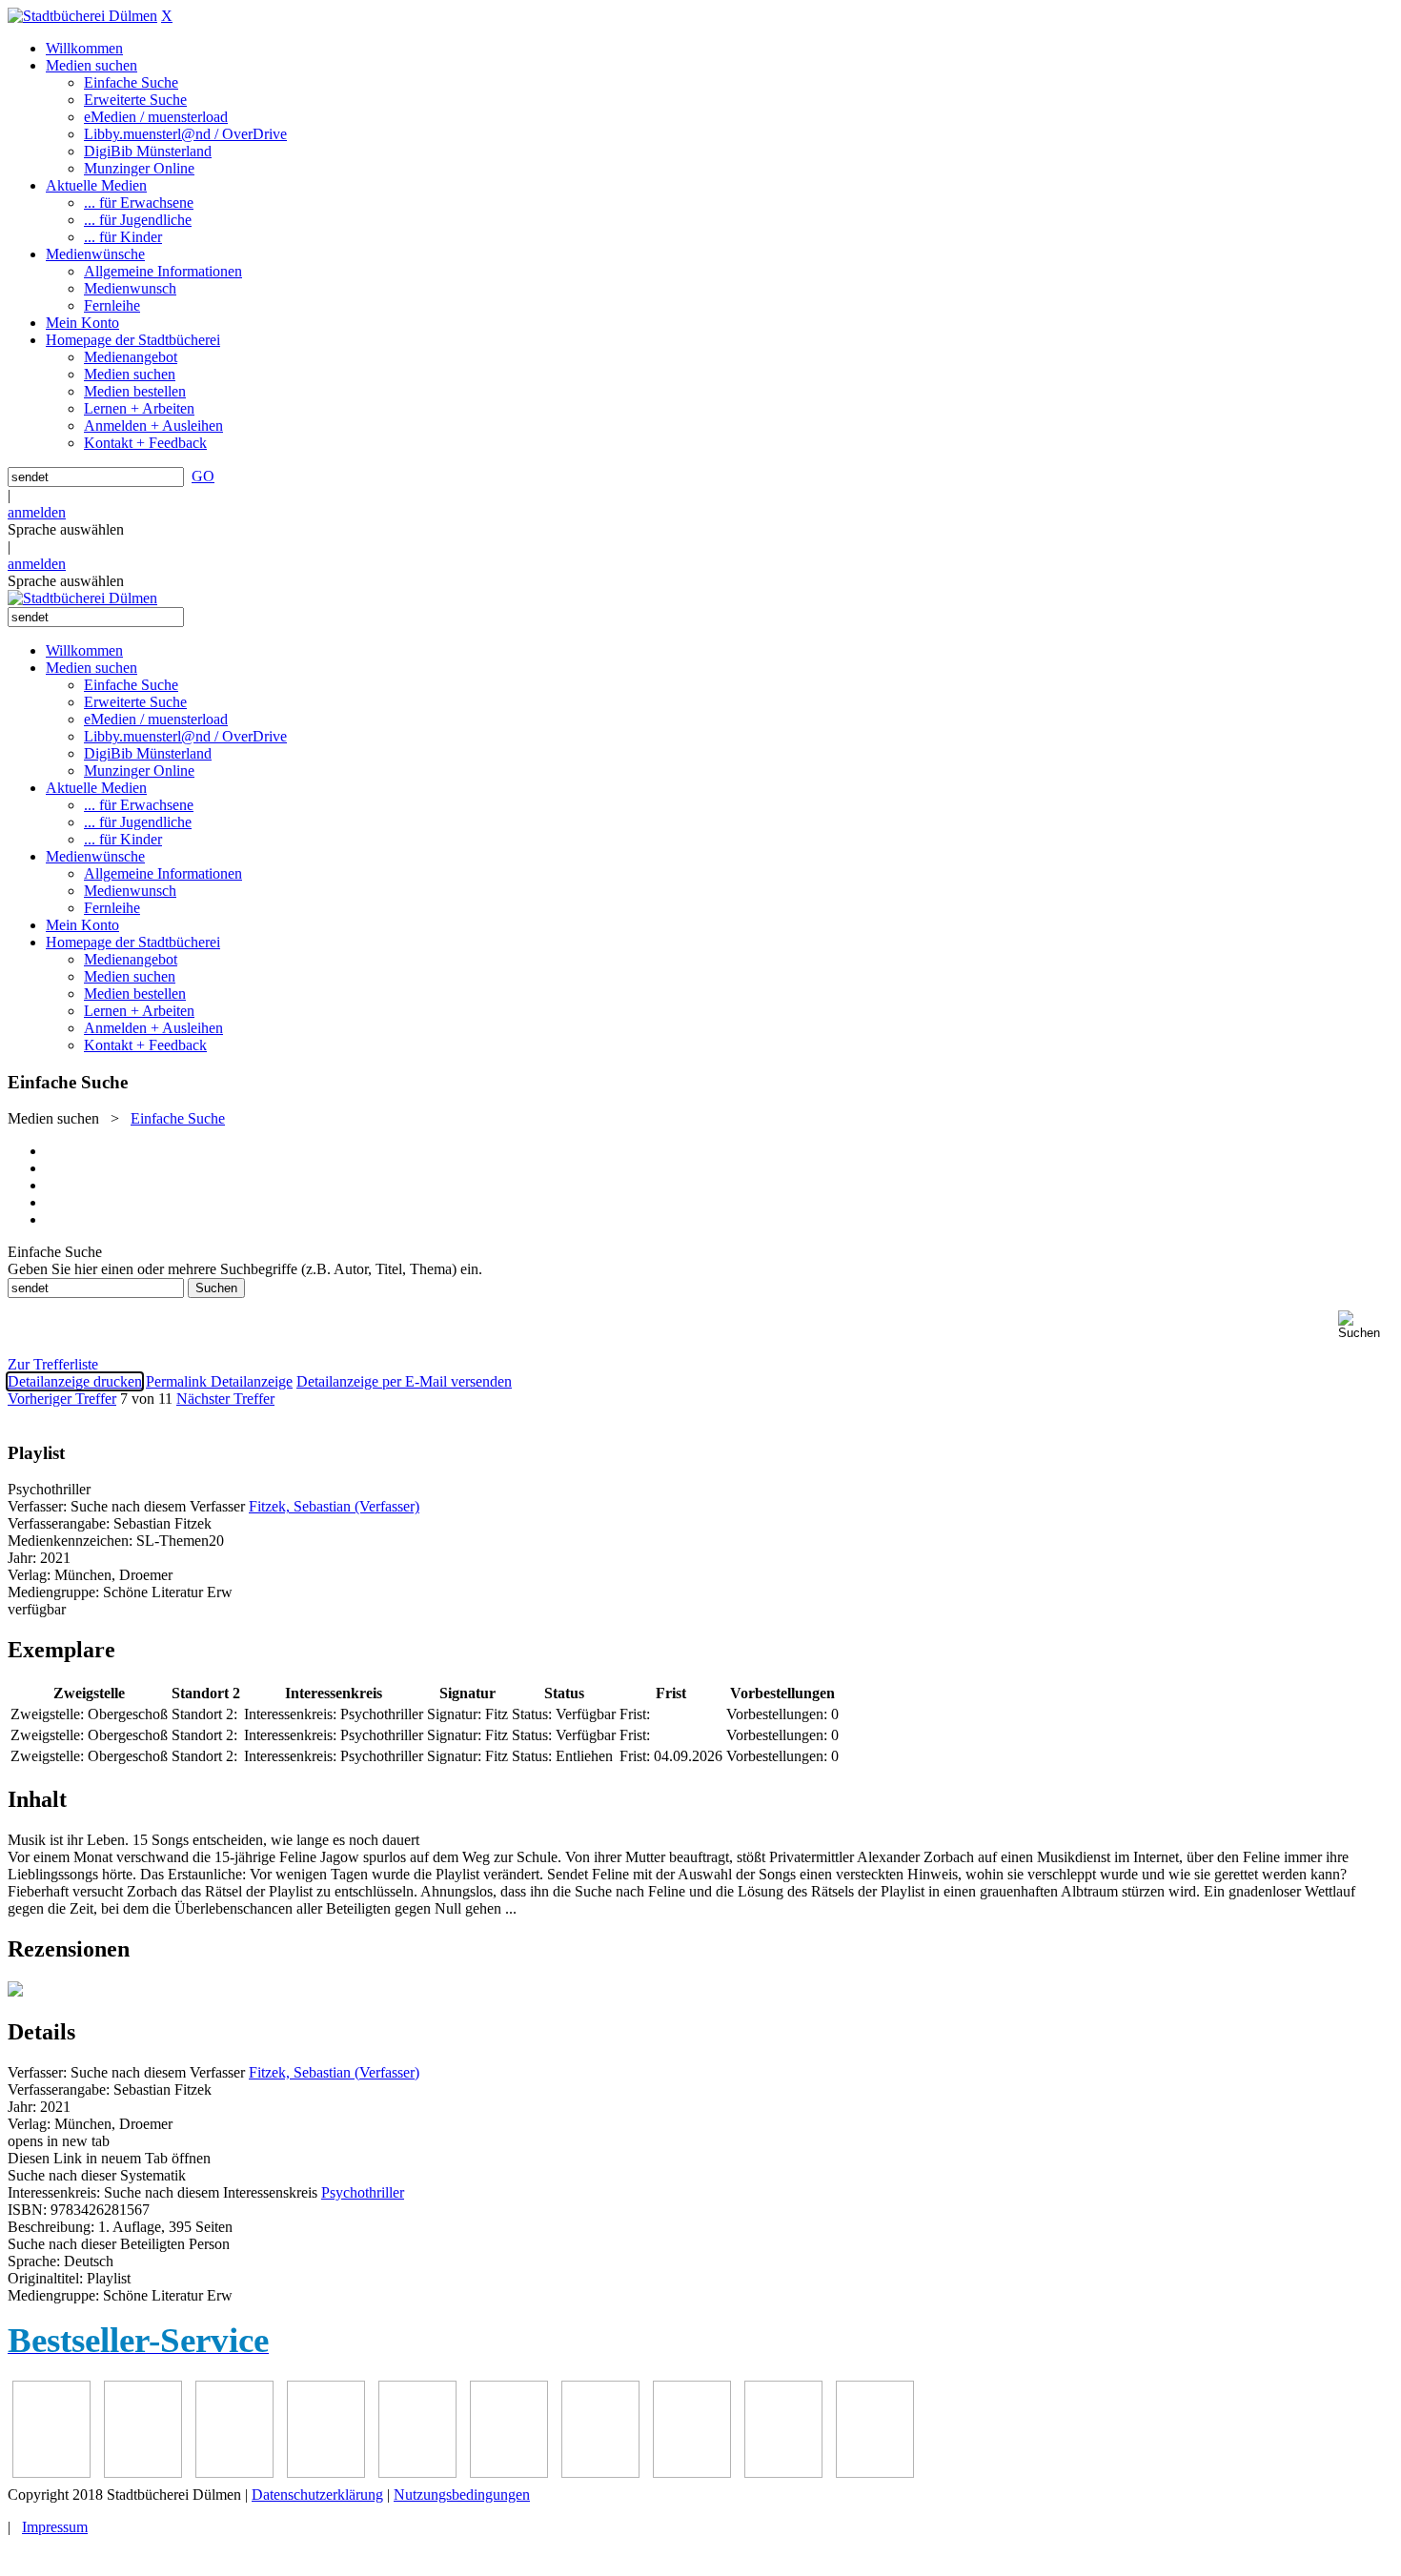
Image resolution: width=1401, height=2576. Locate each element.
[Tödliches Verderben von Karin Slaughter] (875, 2473)
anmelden (37, 512)
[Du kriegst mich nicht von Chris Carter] (600, 2473)
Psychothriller (363, 2192)
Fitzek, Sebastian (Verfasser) (334, 1506)
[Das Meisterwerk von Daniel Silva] (509, 2473)
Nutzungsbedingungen (462, 2495)
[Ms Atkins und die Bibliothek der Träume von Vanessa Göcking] (143, 2473)
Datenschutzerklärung (317, 2495)
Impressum (55, 2527)
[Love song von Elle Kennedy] (326, 2473)
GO (203, 476)
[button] (1366, 1325)
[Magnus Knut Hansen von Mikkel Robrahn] (234, 2473)
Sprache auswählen (66, 529)
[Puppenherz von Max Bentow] (692, 2473)
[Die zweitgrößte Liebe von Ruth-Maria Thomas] (783, 2473)
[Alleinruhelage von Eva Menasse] (51, 2473)
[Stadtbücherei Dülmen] (82, 16)
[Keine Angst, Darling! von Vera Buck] (417, 2473)
